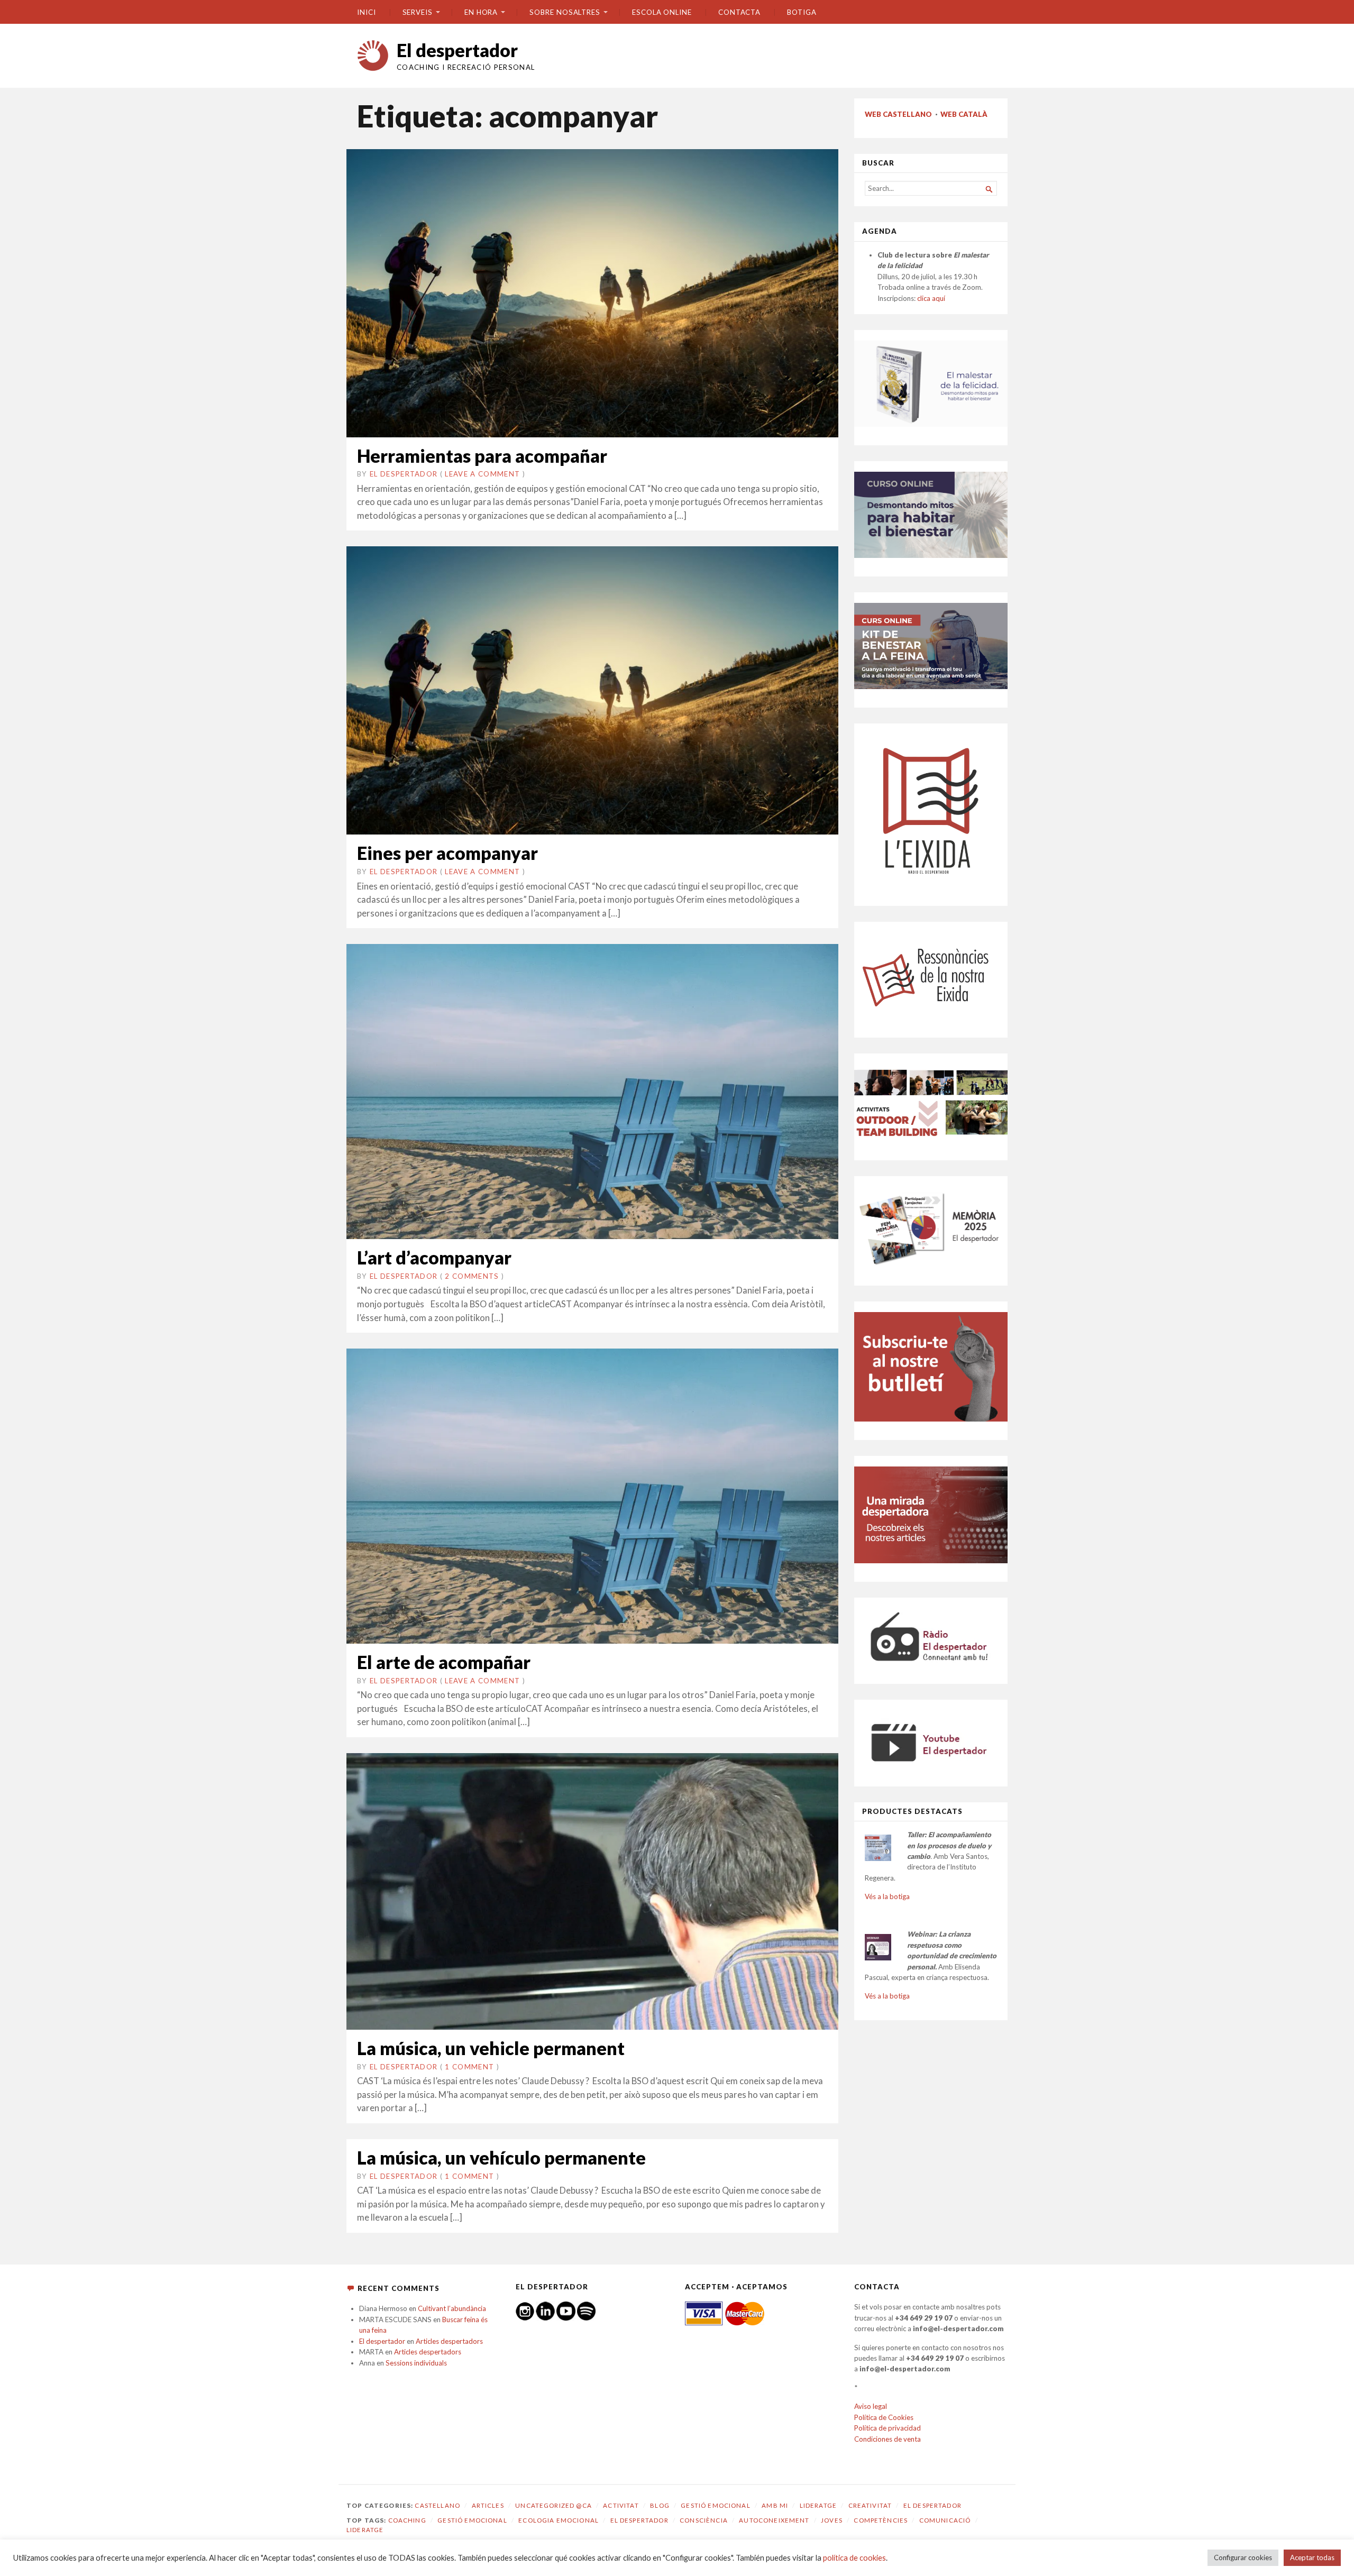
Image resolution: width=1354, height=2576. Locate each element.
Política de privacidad (888, 2428)
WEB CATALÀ (964, 114)
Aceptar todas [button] (1312, 2557)
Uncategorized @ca (554, 2505)
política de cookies (854, 2558)
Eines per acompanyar (447, 853)
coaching (407, 2520)
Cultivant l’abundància (452, 2308)
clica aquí (931, 298)
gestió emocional (472, 2520)
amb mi (775, 2505)
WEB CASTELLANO (898, 114)
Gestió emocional (715, 2505)
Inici (367, 12)
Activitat (621, 2505)
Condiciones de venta (888, 2439)
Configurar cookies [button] (1243, 2557)
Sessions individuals (416, 2363)
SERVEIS (418, 12)
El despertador (457, 50)
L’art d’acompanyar (434, 1257)
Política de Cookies (884, 2417)
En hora (481, 12)
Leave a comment (482, 474)
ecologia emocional (559, 2520)
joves (832, 2520)
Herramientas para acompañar (482, 456)
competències (881, 2520)
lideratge (365, 2530)
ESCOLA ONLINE (662, 12)
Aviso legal (871, 2406)
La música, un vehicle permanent (491, 2048)
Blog (660, 2505)
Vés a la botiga (887, 1896)
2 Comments (472, 1276)
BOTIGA (802, 12)
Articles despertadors (449, 2341)
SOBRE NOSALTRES (565, 12)
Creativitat (870, 2505)
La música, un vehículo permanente (501, 2157)
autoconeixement (774, 2520)
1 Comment (469, 2067)
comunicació (945, 2520)
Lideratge (818, 2505)
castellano (437, 2505)
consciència (704, 2520)
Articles (488, 2505)
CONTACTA (739, 12)
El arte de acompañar (444, 1662)
